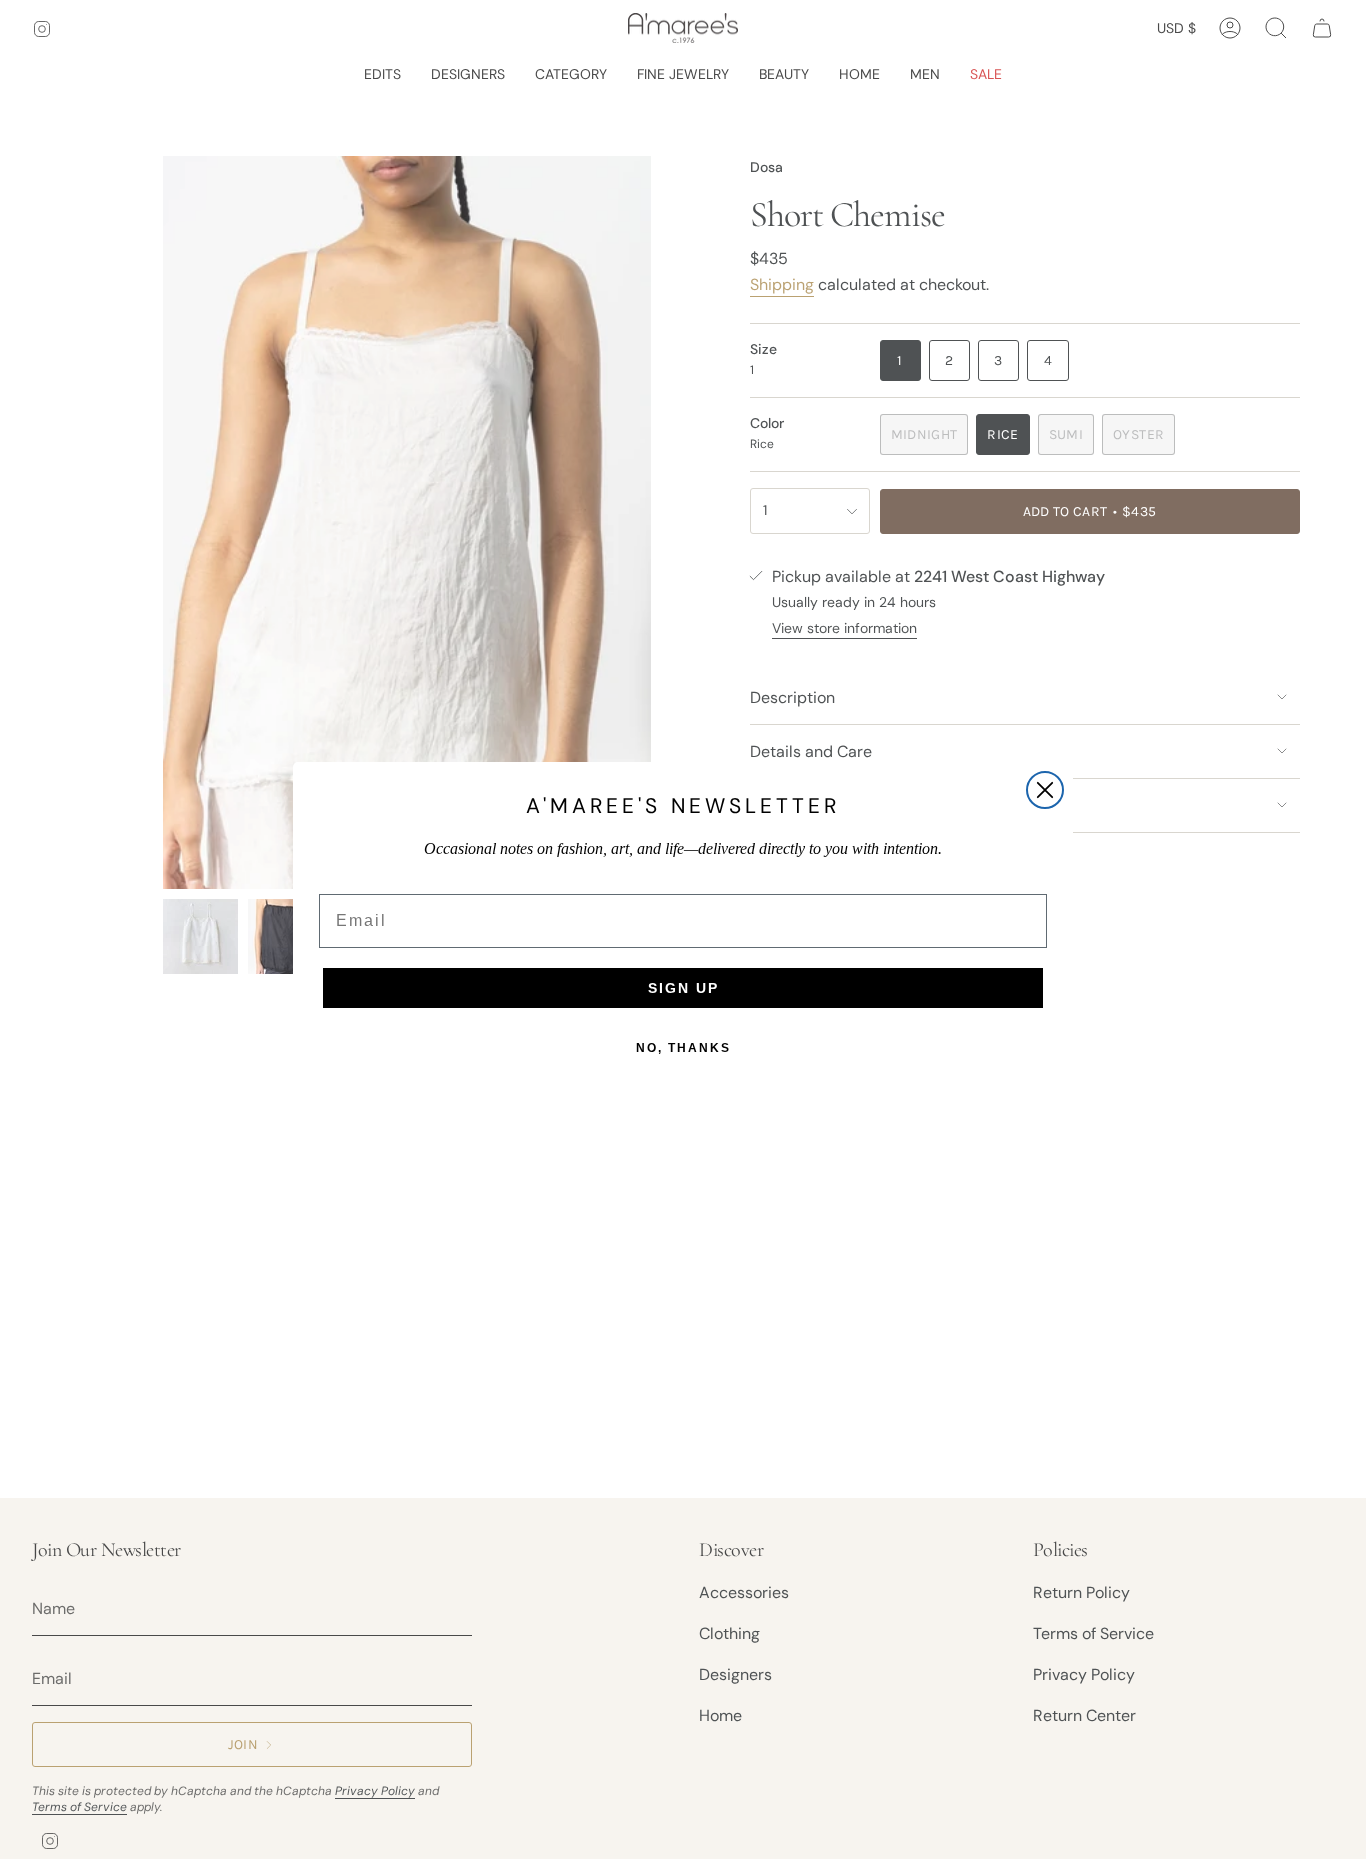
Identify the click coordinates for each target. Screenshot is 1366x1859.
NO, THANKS (683, 1048)
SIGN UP (683, 988)
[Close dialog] (1045, 790)
